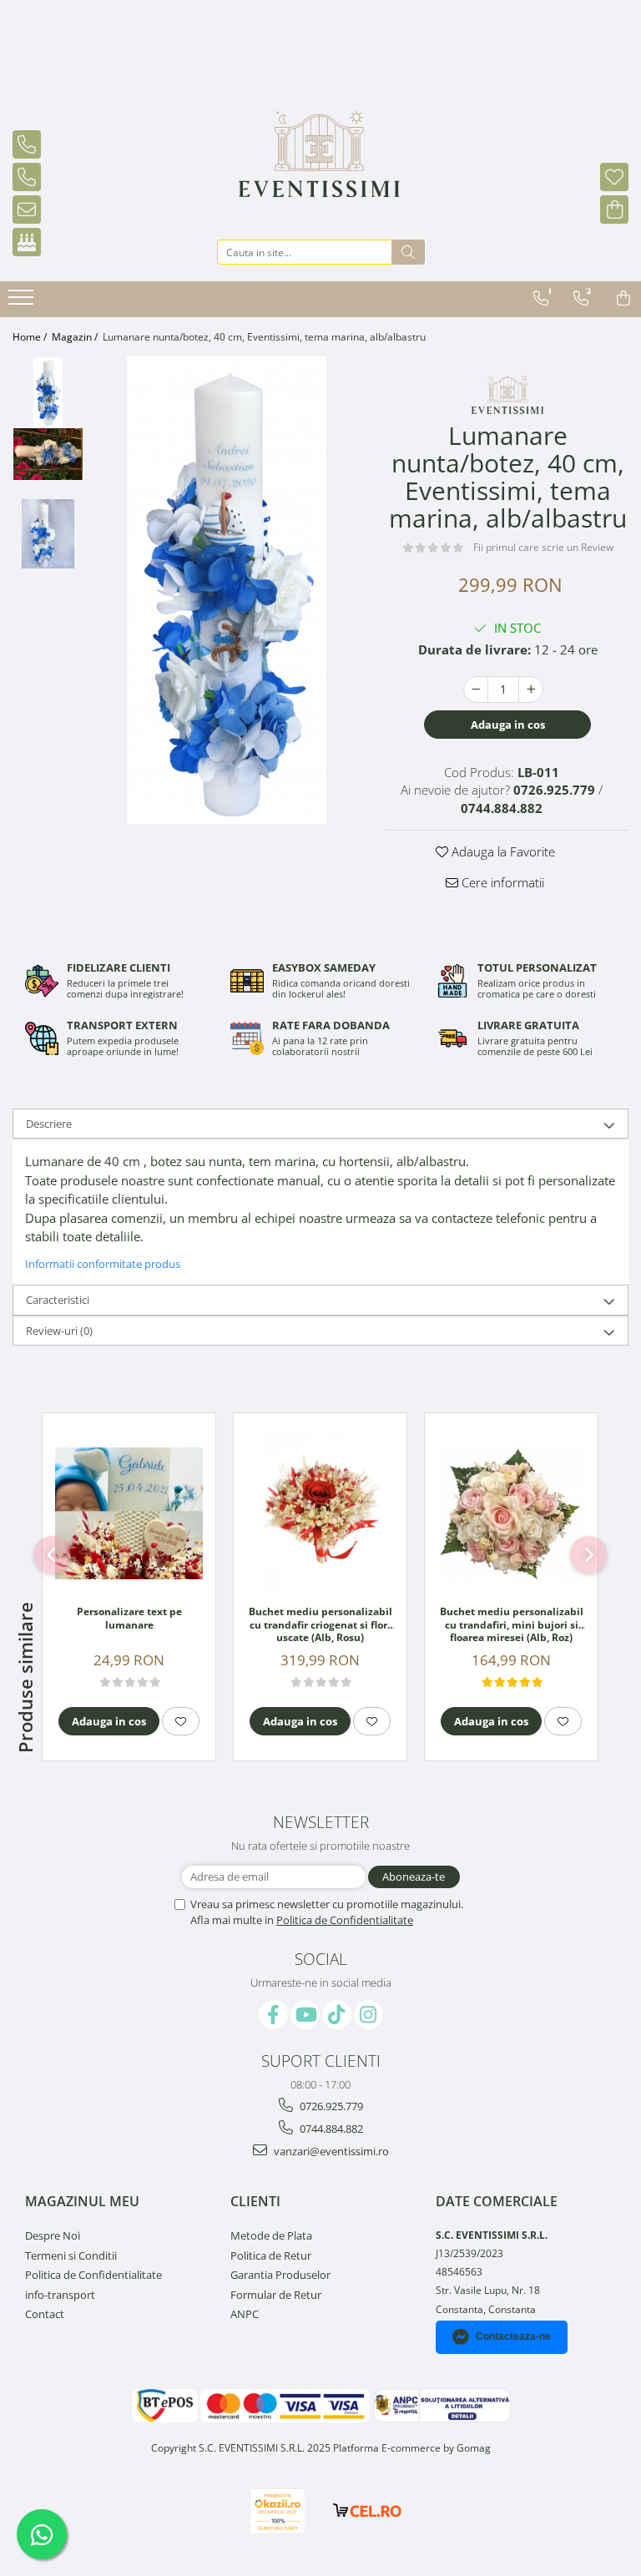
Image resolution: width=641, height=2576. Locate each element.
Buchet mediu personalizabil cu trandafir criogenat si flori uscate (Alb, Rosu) (320, 1625)
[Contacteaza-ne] (102, 130)
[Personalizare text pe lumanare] (129, 1513)
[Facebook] (273, 2015)
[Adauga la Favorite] (181, 1721)
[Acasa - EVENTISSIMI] (321, 168)
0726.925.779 (330, 2106)
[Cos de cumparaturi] (610, 195)
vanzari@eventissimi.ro (330, 2151)
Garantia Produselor (280, 2275)
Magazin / (76, 337)
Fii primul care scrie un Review (543, 547)
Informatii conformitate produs (103, 1264)
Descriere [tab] (49, 1124)
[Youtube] (305, 2015)
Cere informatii (501, 882)
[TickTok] (337, 2015)
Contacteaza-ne (513, 2336)
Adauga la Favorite (502, 851)
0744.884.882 (330, 2129)
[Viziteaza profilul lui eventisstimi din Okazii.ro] (278, 2511)
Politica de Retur (271, 2255)
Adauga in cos (508, 725)
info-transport (60, 2295)
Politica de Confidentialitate (345, 1920)
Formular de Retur (276, 2295)
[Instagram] (368, 2015)
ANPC (245, 2314)
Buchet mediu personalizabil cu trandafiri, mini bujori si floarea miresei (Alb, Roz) (512, 1625)
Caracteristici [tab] (58, 1300)
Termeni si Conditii (71, 2255)
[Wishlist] (610, 163)
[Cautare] (408, 252)
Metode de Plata (271, 2235)
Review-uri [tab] (59, 1331)
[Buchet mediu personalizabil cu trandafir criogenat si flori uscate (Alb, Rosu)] (320, 1513)
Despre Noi (53, 2235)
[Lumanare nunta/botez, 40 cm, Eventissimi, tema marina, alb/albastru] (227, 590)
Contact (45, 2314)
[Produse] (23, 302)
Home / (31, 337)
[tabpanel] (227, 590)
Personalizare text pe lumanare (129, 1619)
